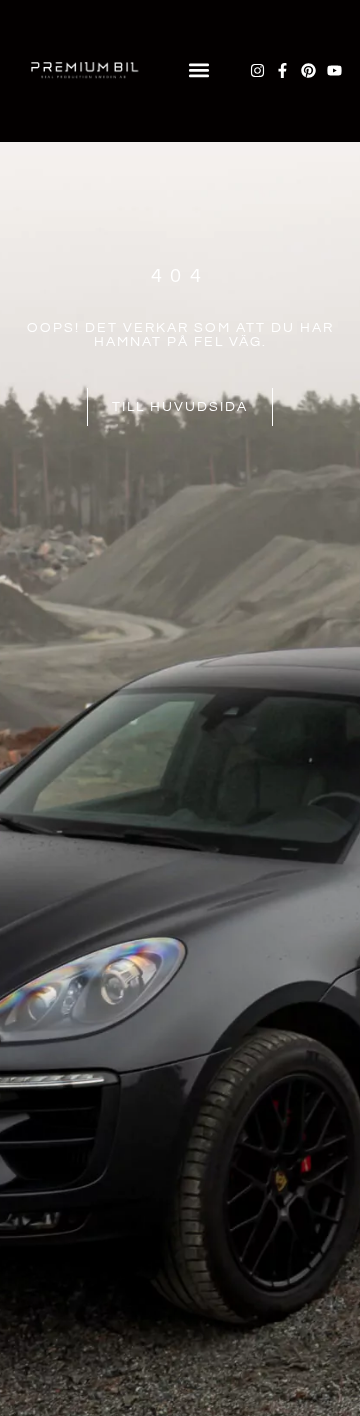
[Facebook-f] (282, 70)
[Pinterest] (308, 70)
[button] (198, 70)
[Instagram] (257, 70)
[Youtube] (334, 70)
